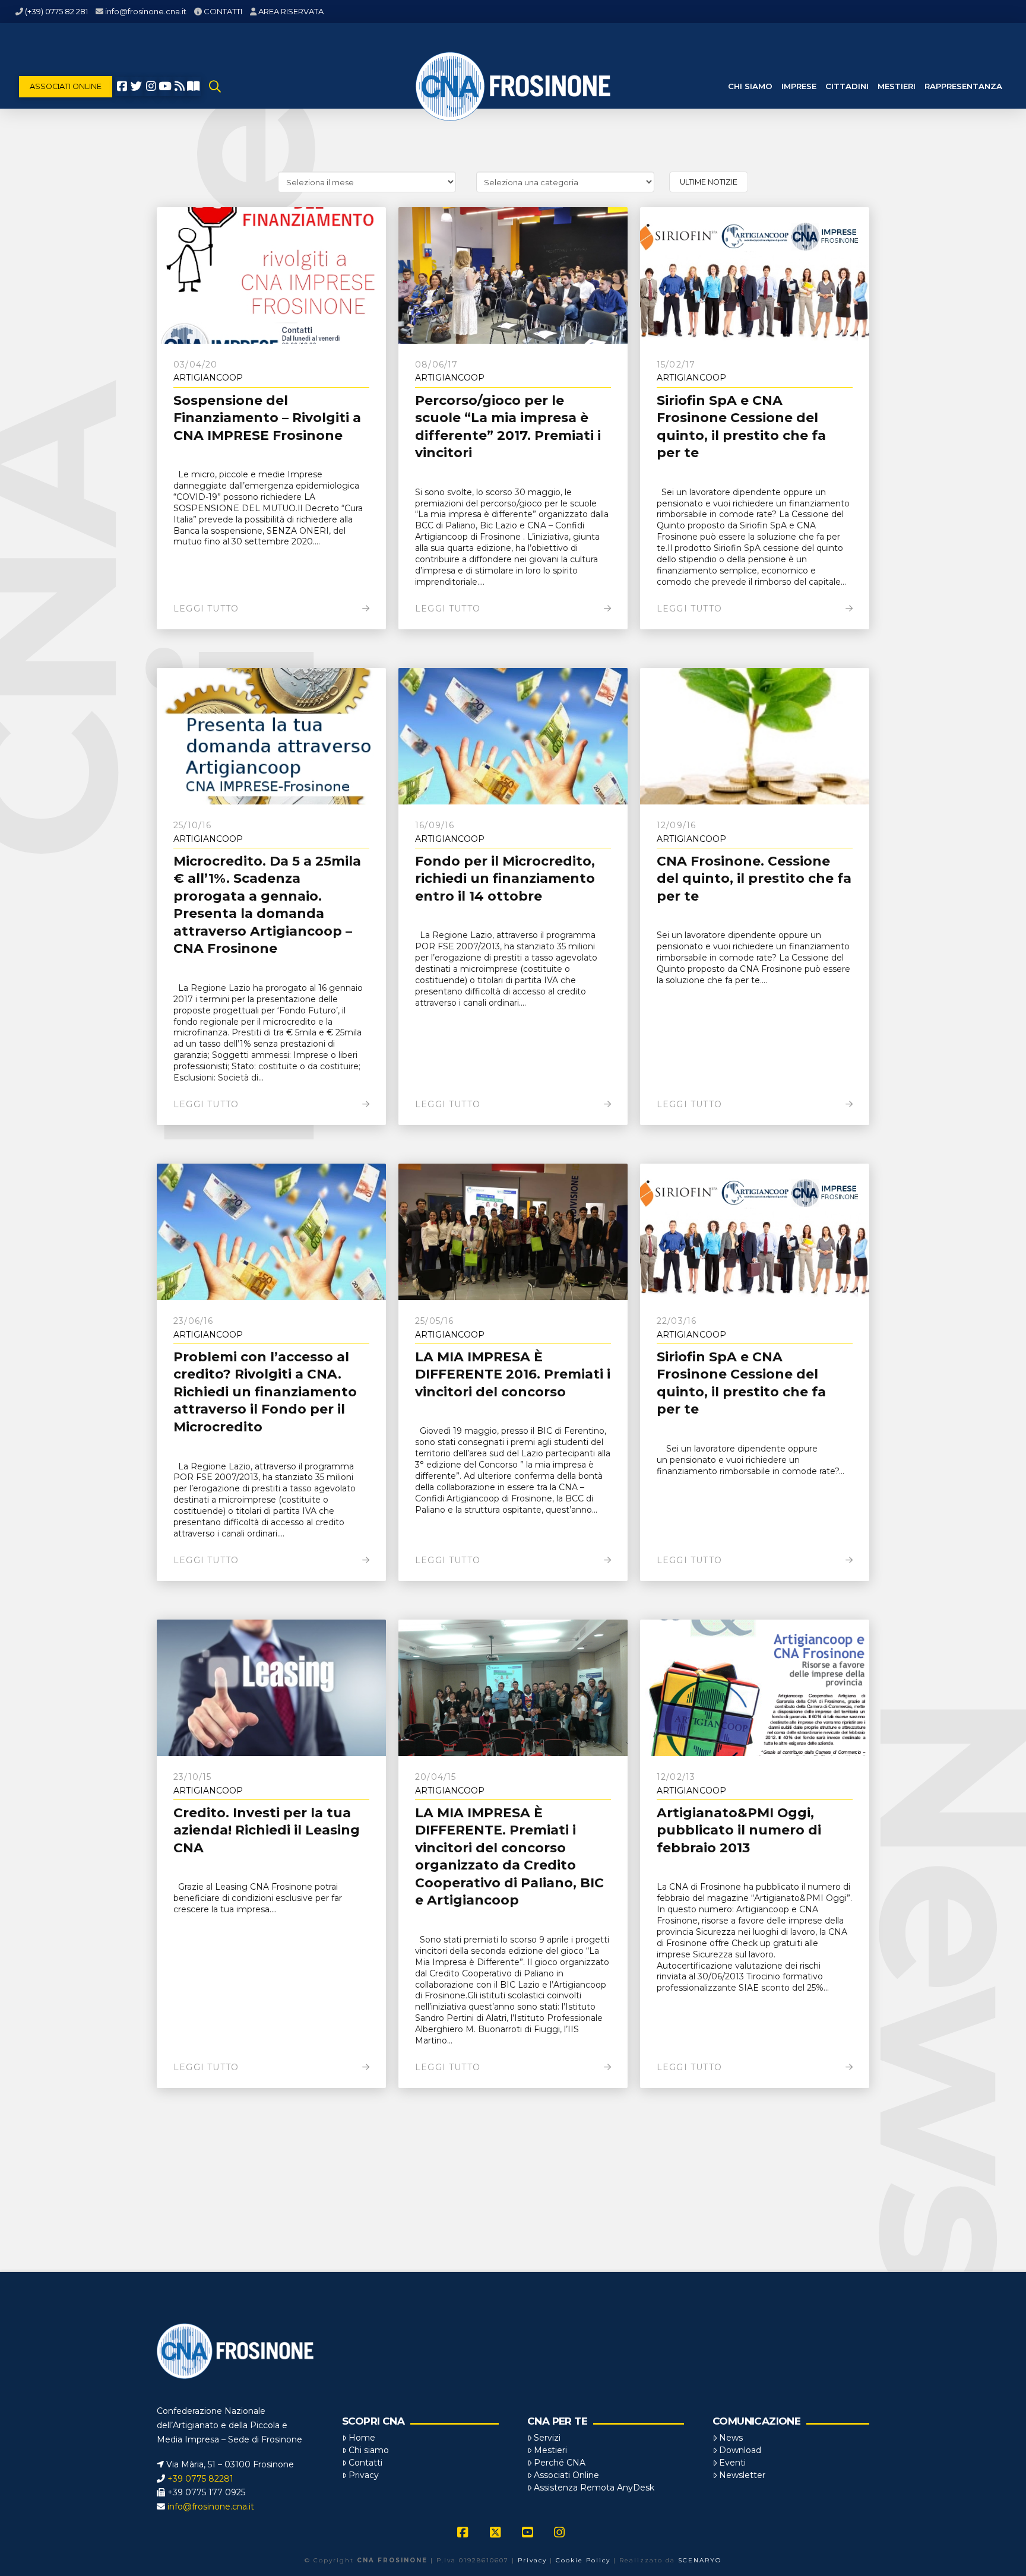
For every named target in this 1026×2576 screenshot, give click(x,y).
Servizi (547, 2438)
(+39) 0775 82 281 (56, 11)
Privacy (364, 2475)
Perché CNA (560, 2463)
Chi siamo (369, 2450)
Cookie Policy (583, 2560)
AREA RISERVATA (291, 11)
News (731, 2438)
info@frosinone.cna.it (146, 11)
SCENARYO (700, 2560)
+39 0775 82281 (200, 2479)
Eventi (732, 2463)
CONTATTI (223, 11)
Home (362, 2438)
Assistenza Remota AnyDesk (594, 2488)
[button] (215, 87)
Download (740, 2450)
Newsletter (742, 2475)
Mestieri (550, 2450)
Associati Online (566, 2475)
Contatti (365, 2463)
